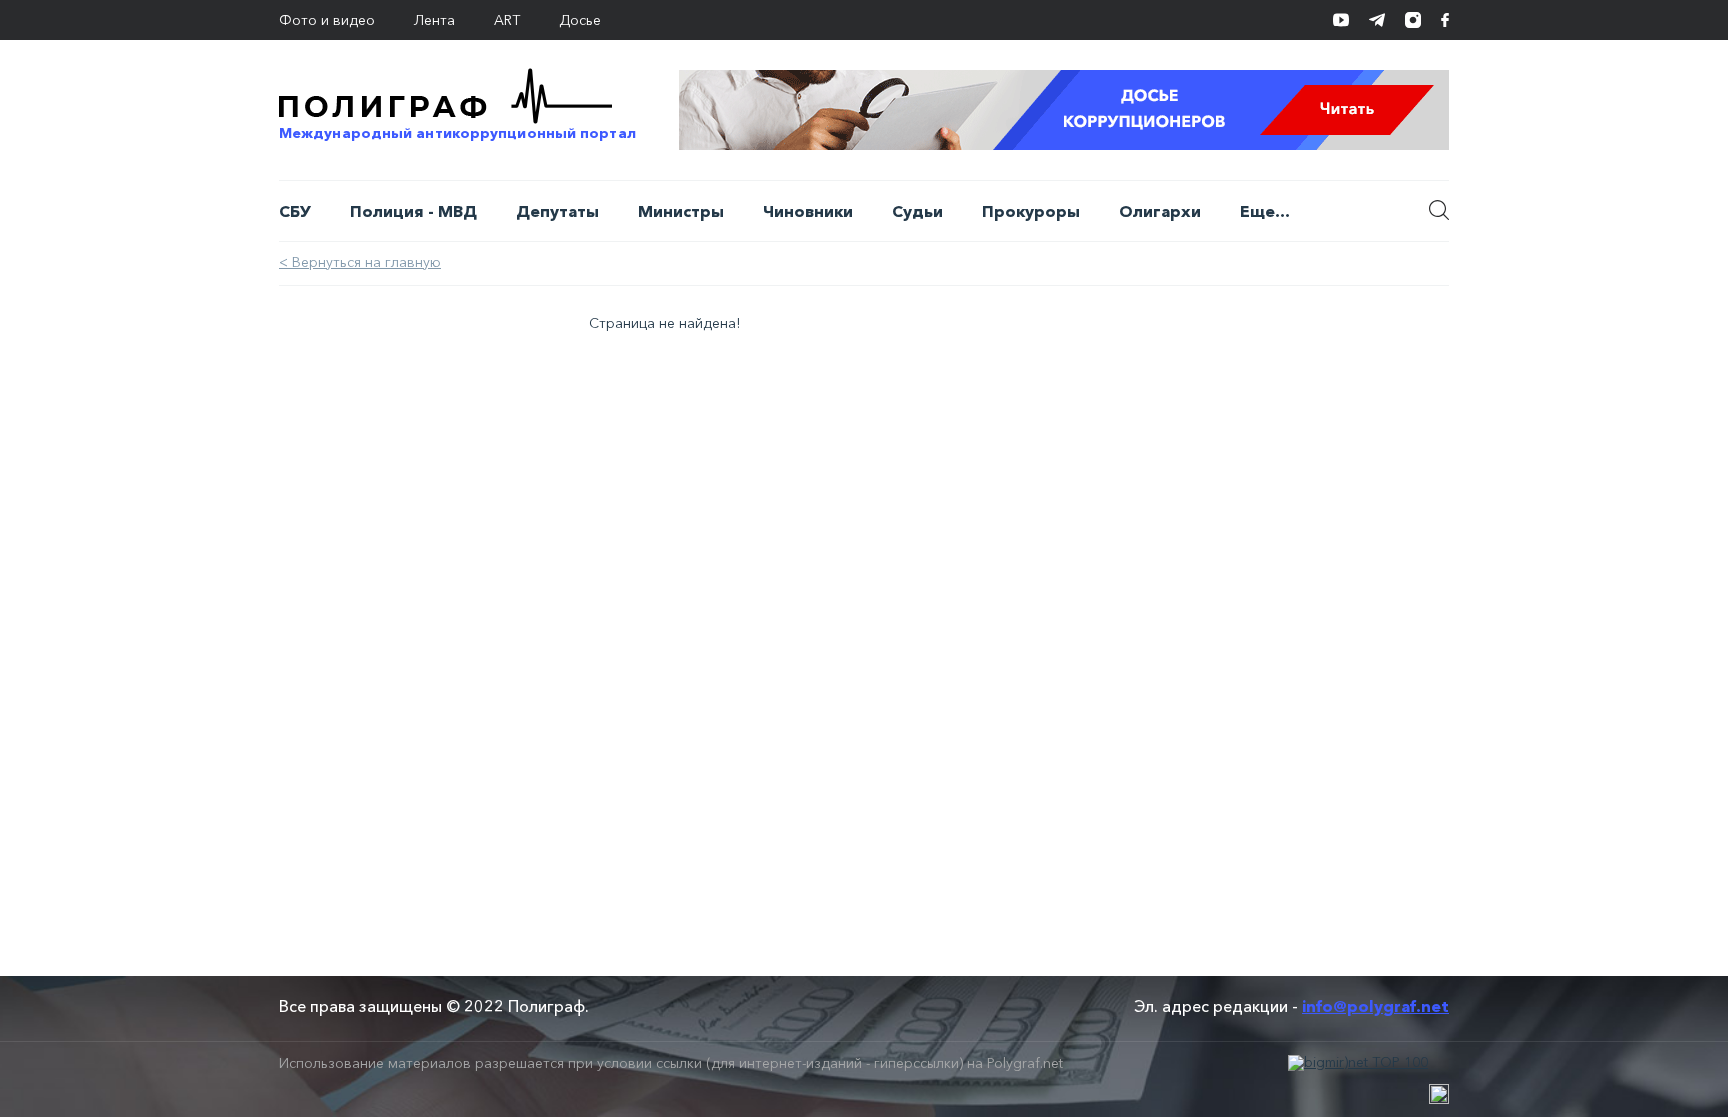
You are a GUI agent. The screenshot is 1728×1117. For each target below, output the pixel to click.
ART (507, 20)
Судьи (917, 211)
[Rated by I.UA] (1439, 1094)
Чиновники (808, 211)
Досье (580, 20)
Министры (681, 211)
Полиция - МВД (413, 211)
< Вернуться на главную (360, 262)
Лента (434, 20)
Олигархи (1160, 211)
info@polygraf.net (1375, 1006)
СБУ (295, 211)
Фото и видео (327, 20)
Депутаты (557, 211)
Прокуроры (1031, 211)
